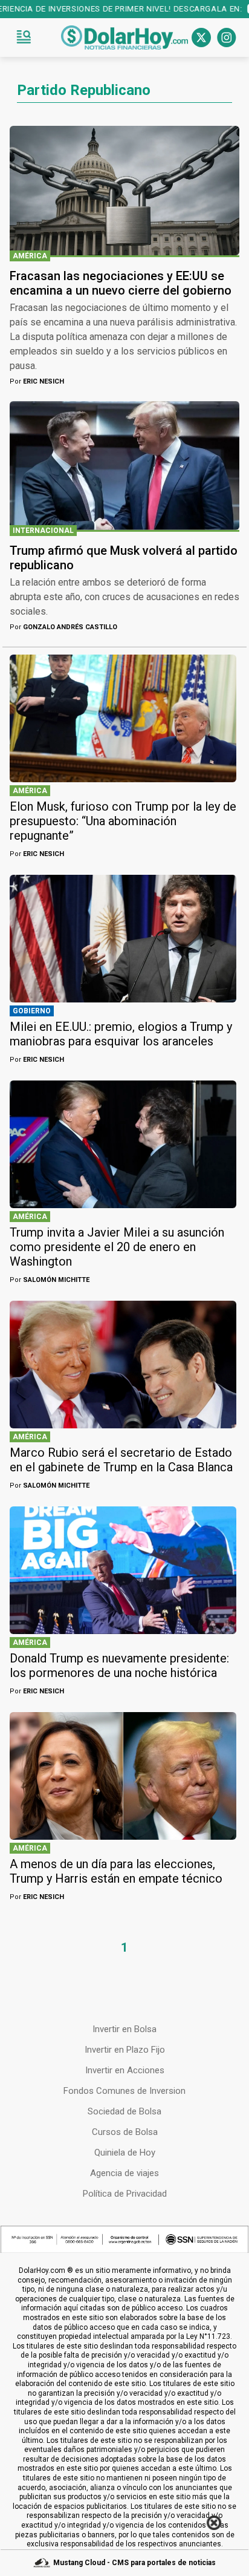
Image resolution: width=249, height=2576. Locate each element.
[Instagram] (227, 38)
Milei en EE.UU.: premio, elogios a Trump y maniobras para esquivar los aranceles (121, 1034)
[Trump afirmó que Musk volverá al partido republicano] (124, 466)
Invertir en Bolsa (124, 2029)
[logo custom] (124, 38)
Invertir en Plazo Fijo (125, 2050)
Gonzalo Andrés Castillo (63, 627)
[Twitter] (201, 38)
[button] (24, 38)
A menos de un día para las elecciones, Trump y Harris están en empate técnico (116, 1871)
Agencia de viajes (124, 2173)
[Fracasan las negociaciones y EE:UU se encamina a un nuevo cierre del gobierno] (124, 191)
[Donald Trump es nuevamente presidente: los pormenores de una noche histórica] (123, 1570)
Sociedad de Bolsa (124, 2111)
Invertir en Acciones (125, 2070)
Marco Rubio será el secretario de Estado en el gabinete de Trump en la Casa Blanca (121, 1460)
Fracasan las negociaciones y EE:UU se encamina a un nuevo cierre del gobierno (121, 283)
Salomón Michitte (50, 1280)
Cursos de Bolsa (125, 2132)
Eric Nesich (37, 381)
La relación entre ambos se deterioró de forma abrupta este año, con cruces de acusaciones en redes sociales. (124, 597)
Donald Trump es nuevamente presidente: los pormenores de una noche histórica (119, 1666)
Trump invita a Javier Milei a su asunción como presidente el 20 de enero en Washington (117, 1247)
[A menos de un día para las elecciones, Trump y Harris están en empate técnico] (123, 1776)
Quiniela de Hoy (125, 2153)
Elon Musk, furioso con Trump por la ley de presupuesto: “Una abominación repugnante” (123, 821)
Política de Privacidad (125, 2194)
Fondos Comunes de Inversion (124, 2091)
